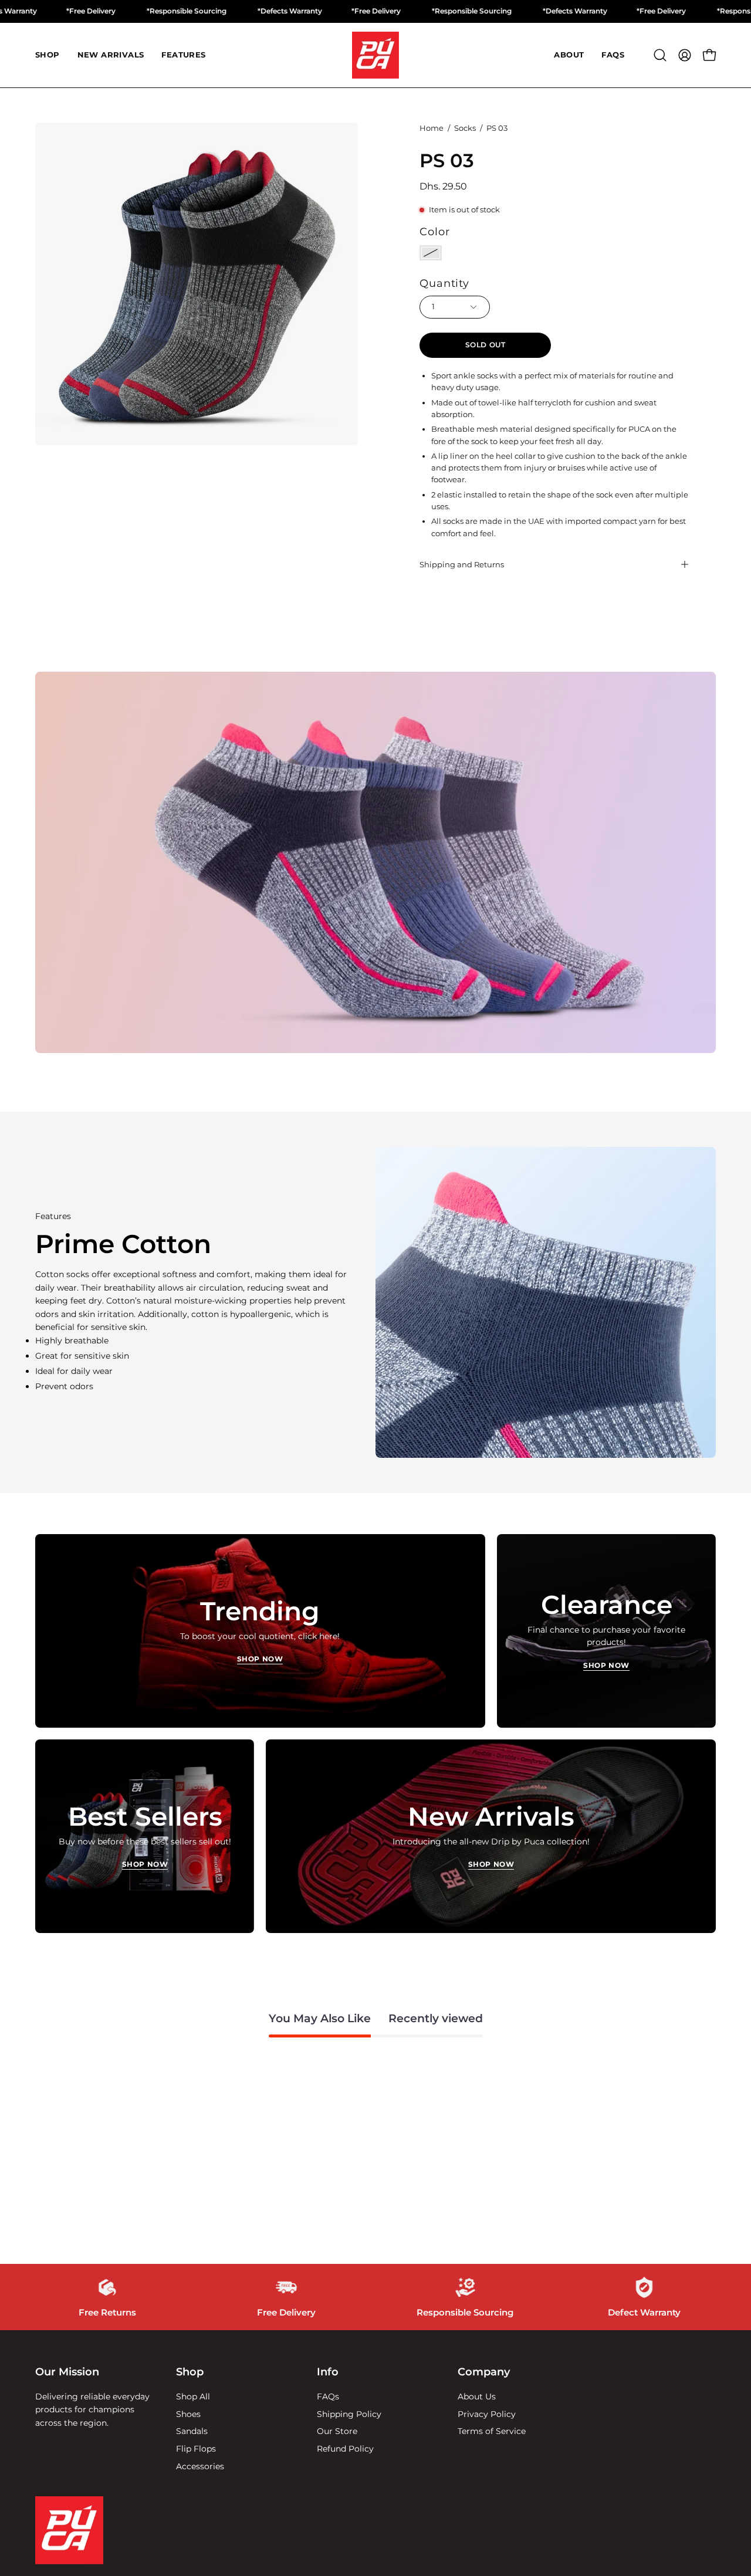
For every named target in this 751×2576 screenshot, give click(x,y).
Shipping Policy (349, 2413)
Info (328, 2372)
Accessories (200, 2466)
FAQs (328, 2396)
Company (484, 2372)
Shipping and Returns (462, 564)
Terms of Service (492, 2431)
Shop (190, 2372)
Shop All (193, 2396)
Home (432, 128)
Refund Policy (345, 2449)
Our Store (337, 2431)
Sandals (192, 2431)
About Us (477, 2396)
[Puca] (375, 55)
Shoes (188, 2413)
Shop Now (260, 1659)
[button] (660, 55)
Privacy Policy (487, 2413)
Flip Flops (196, 2449)
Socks (465, 128)
